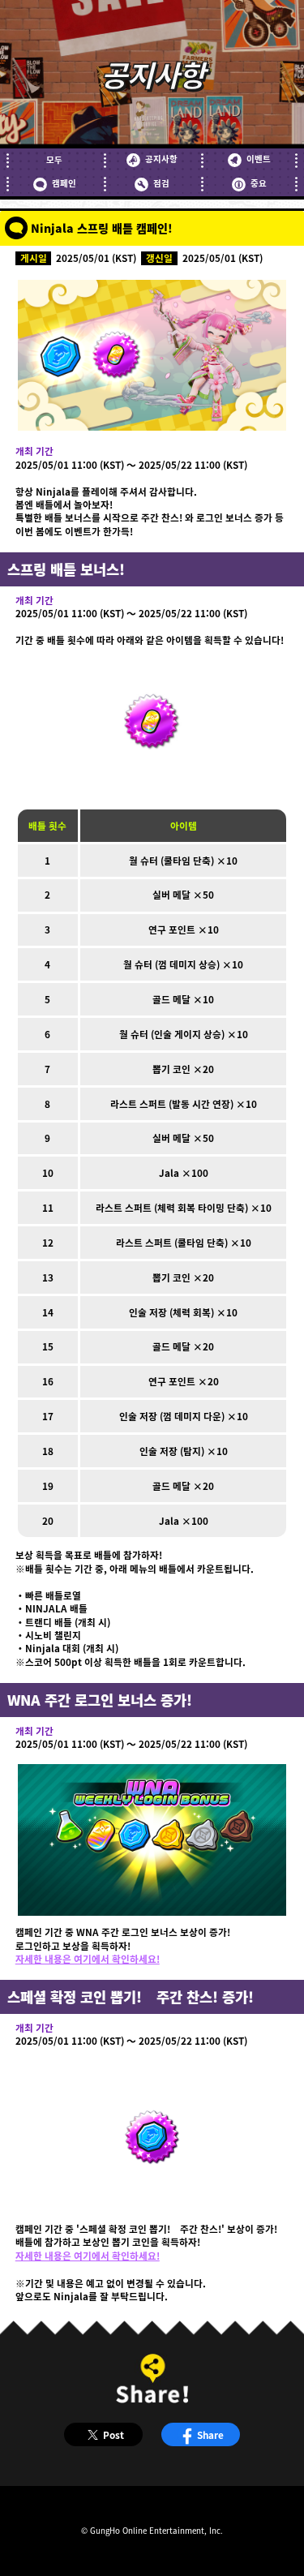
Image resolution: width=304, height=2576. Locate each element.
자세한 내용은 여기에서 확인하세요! (88, 1958)
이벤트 (258, 159)
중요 (258, 183)
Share (210, 2434)
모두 (54, 160)
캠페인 (64, 183)
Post (113, 2434)
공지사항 (161, 159)
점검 (161, 183)
